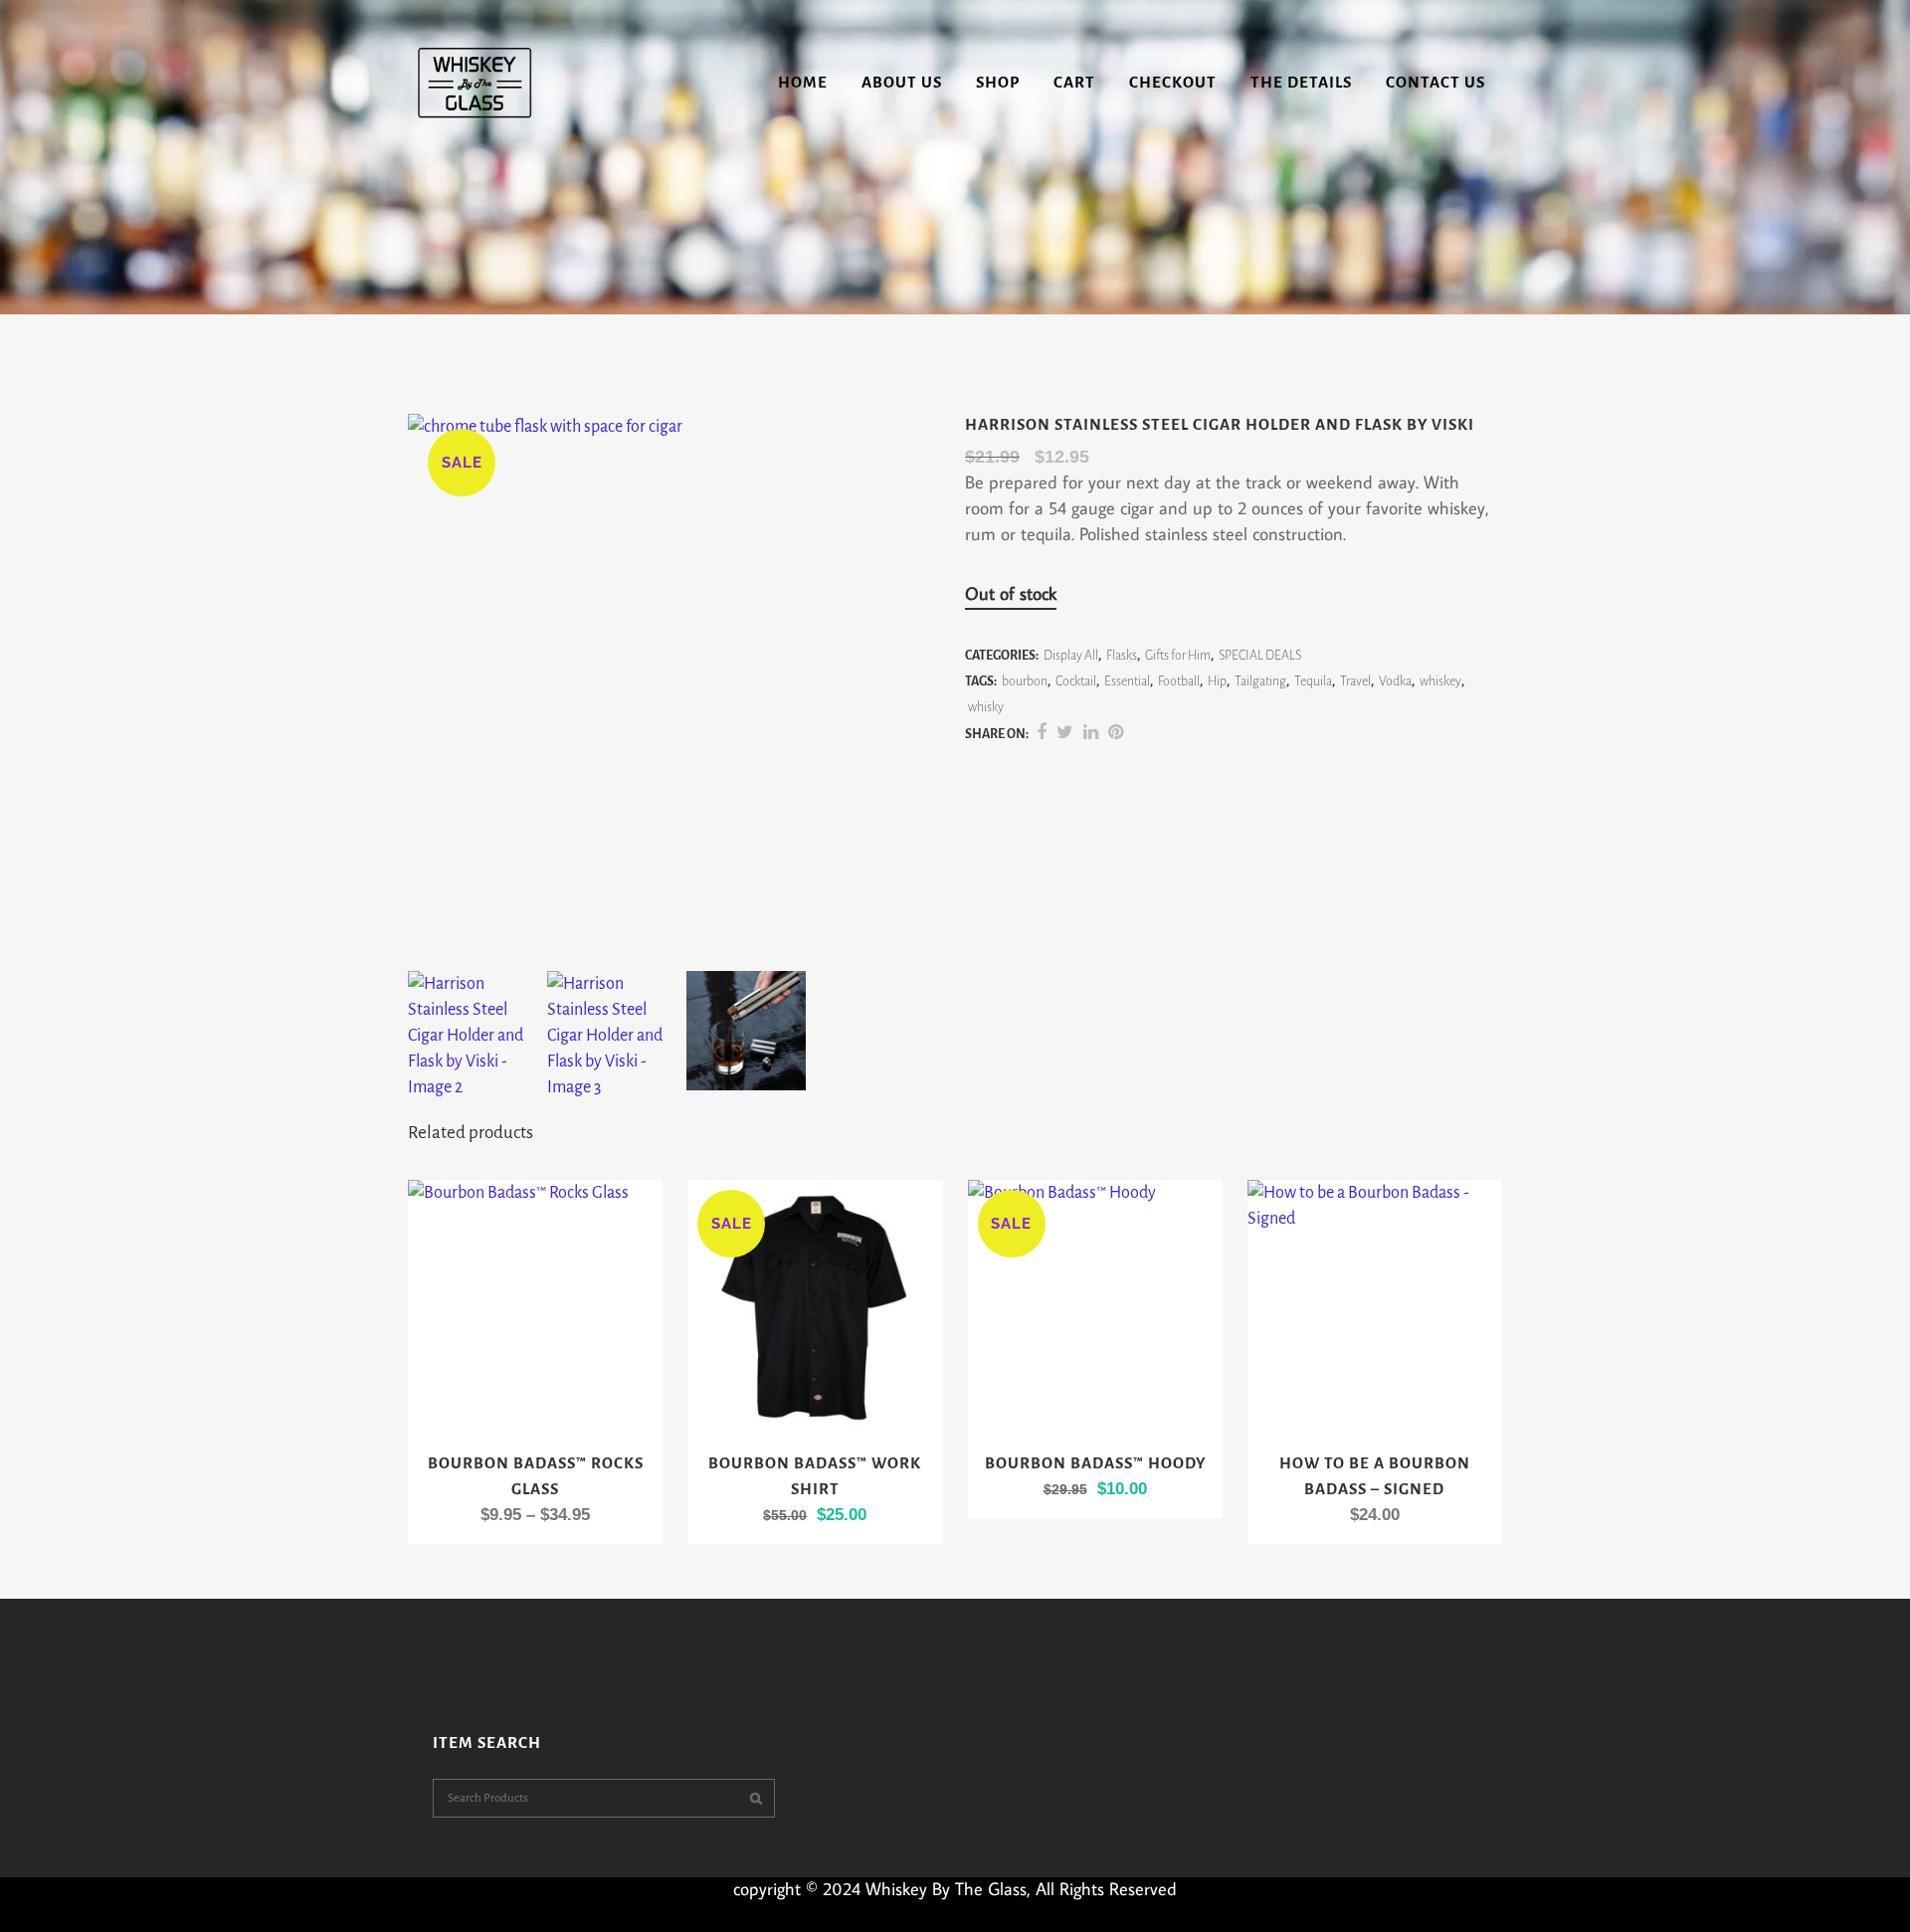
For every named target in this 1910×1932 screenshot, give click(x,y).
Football (1179, 681)
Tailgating (1260, 681)
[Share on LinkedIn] (1091, 733)
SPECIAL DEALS (1260, 656)
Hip (1217, 681)
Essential (1127, 681)
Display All (1071, 656)
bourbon (1025, 681)
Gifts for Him (1178, 656)
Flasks (1122, 656)
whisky (986, 707)
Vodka (1395, 681)
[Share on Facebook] (1042, 733)
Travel (1355, 681)
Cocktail (1076, 681)
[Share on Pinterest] (1116, 733)
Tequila (1313, 681)
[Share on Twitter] (1065, 733)
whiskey (1440, 681)
